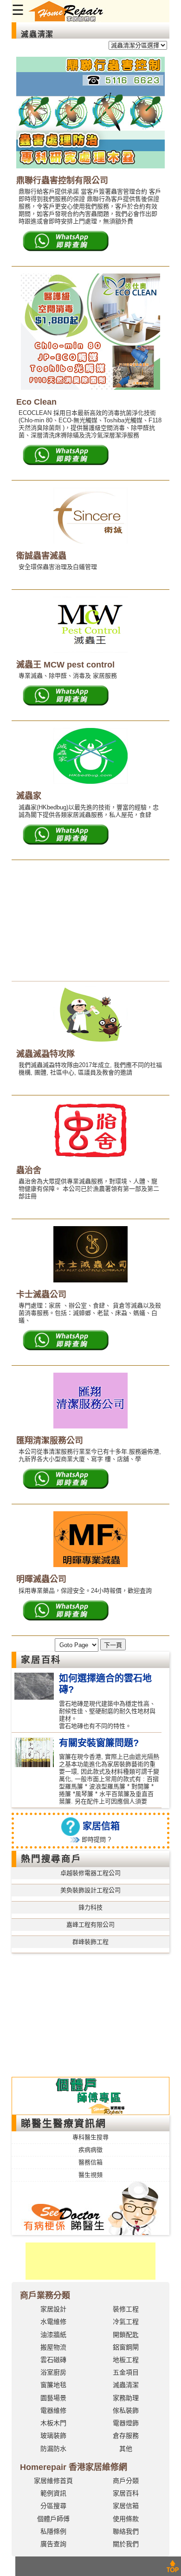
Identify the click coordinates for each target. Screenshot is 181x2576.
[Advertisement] (90, 921)
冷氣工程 (126, 2322)
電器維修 (53, 2410)
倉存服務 (126, 2436)
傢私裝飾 (126, 2410)
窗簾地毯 (53, 2385)
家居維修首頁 (53, 2481)
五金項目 (126, 2372)
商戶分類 (126, 2481)
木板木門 (53, 2423)
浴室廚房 (53, 2372)
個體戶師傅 (53, 2519)
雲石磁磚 (53, 2360)
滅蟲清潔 (126, 2385)
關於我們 (126, 2544)
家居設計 (53, 2309)
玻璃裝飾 (53, 2436)
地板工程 (126, 2360)
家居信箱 (126, 2506)
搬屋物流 (53, 2347)
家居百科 (126, 2493)
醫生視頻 (90, 2175)
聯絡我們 (126, 2531)
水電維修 (53, 2322)
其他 (126, 2449)
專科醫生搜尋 (90, 2137)
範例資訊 (53, 2493)
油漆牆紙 (53, 2335)
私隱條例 (53, 2531)
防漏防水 (53, 2449)
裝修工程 (126, 2309)
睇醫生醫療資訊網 (64, 2123)
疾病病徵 (90, 2150)
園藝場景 (53, 2398)
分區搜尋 (53, 2506)
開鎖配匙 (126, 2335)
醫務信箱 (90, 2162)
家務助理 (126, 2398)
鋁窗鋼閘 (126, 2347)
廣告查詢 (53, 2544)
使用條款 (126, 2519)
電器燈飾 (126, 2423)
